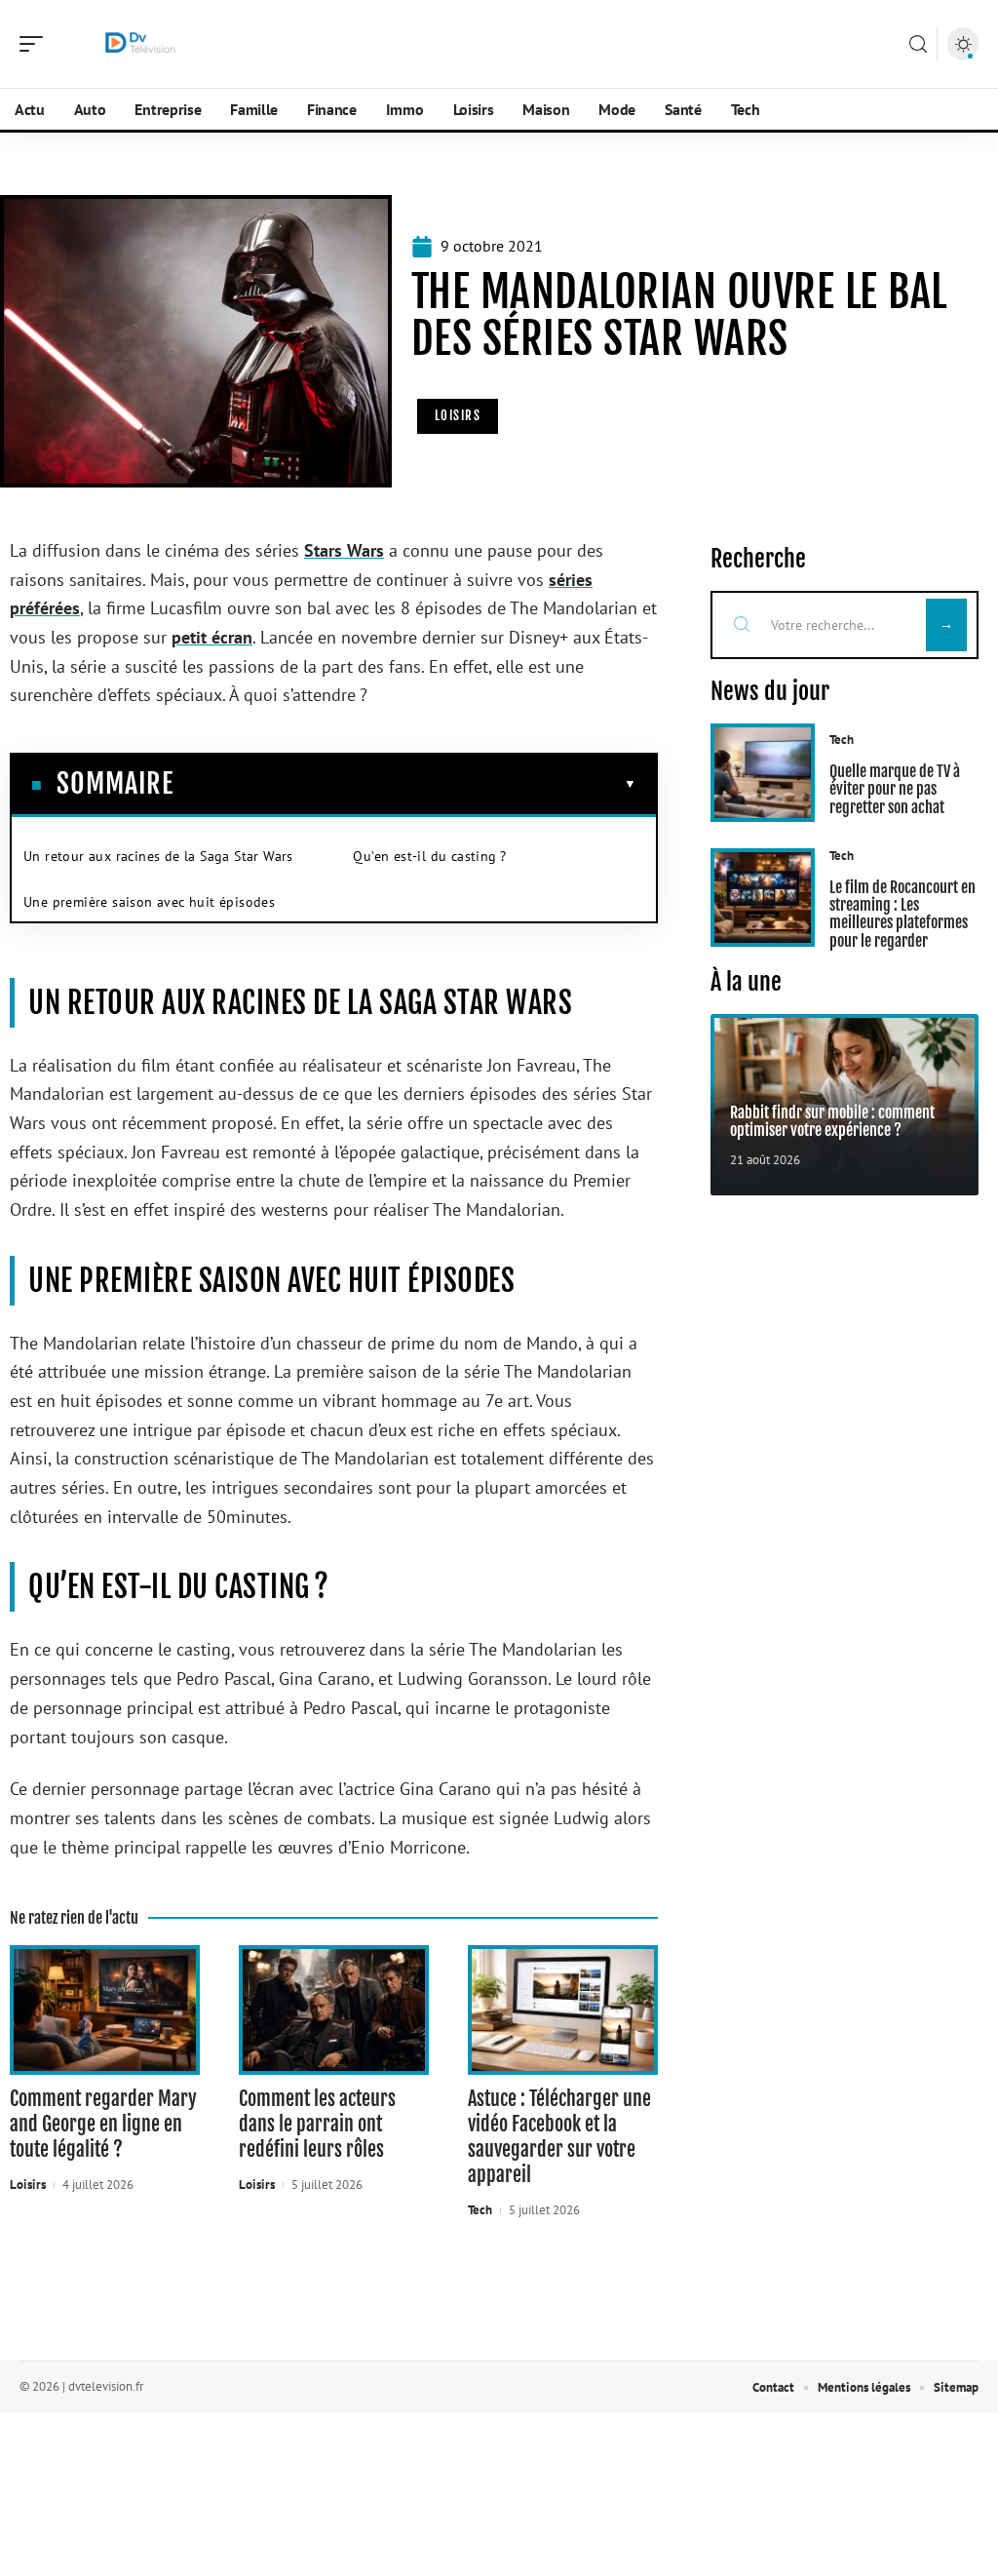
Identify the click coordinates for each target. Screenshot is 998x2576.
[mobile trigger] (36, 44)
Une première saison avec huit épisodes (149, 902)
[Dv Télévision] (140, 44)
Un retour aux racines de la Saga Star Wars (158, 856)
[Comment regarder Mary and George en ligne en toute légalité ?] (105, 2010)
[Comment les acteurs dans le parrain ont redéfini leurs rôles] (334, 2010)
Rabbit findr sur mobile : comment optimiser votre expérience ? (832, 1121)
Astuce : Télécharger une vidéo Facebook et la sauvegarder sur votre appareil (559, 2137)
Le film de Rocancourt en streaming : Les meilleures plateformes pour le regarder (902, 914)
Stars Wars (344, 550)
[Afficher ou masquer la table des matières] (405, 784)
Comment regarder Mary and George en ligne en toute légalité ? (103, 2124)
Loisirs (458, 415)
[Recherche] (918, 44)
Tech (480, 2210)
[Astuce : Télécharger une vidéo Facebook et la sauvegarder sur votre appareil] (563, 2010)
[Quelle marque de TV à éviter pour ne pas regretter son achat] (763, 773)
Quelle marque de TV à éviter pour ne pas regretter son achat (895, 789)
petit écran (212, 637)
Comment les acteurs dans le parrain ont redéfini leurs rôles (317, 2124)
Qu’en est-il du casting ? (429, 856)
